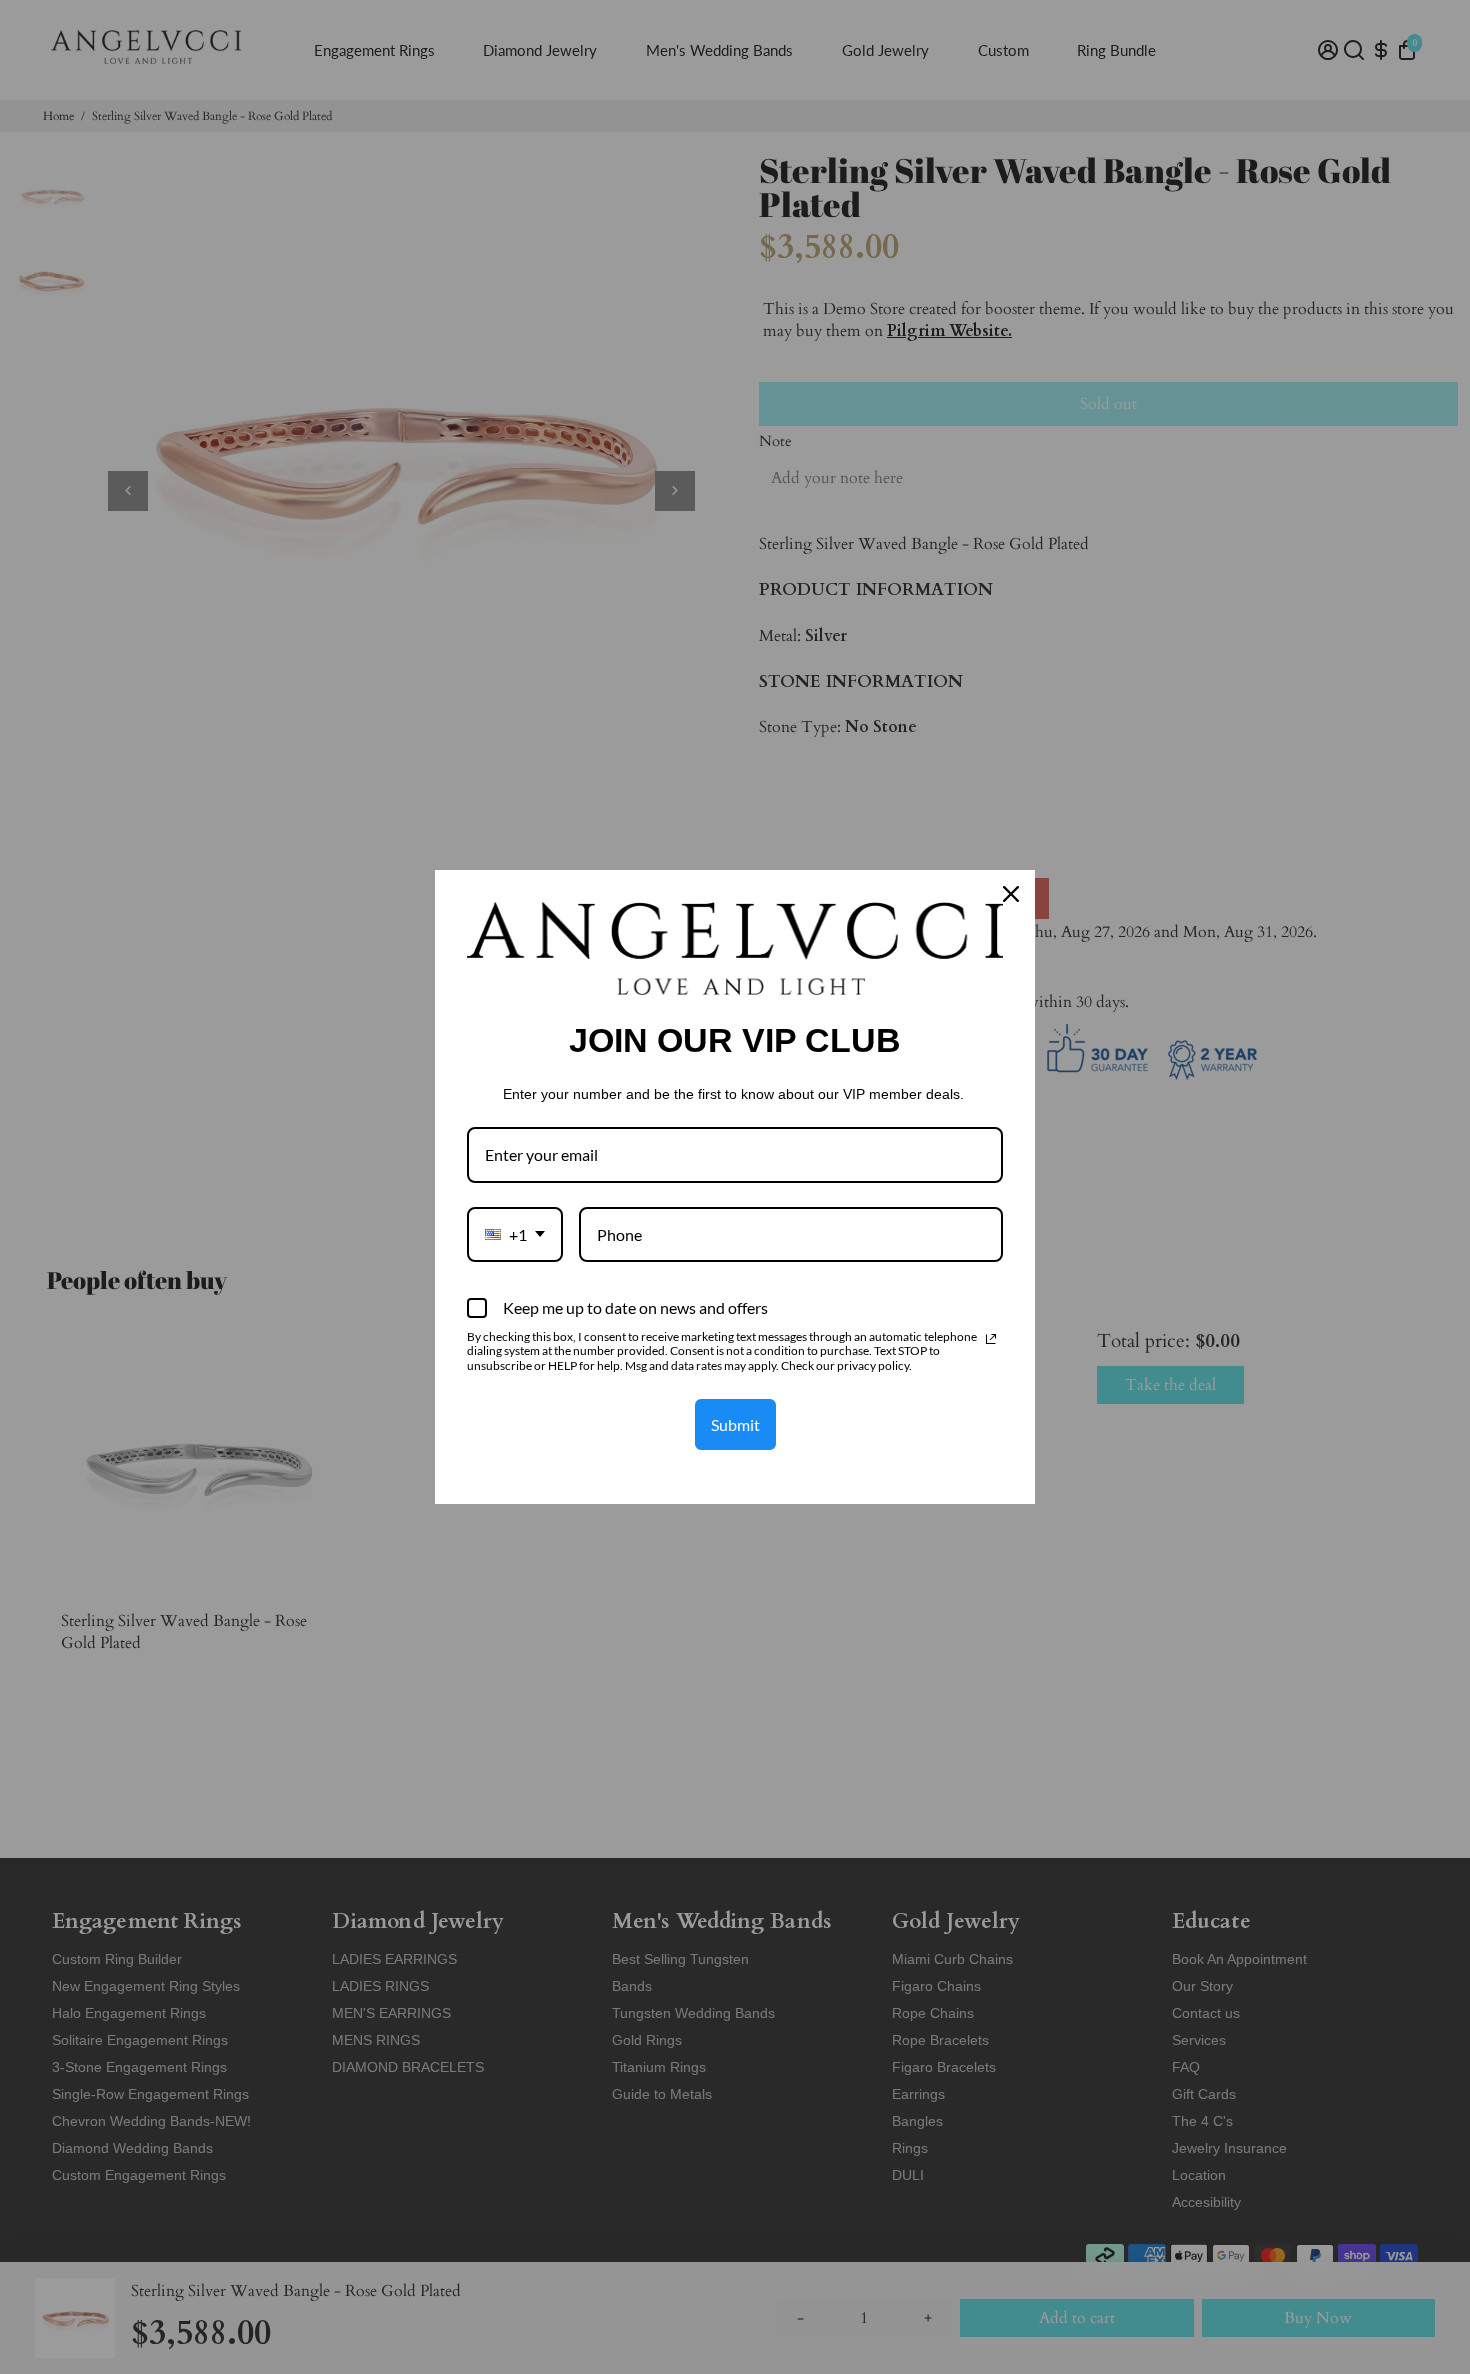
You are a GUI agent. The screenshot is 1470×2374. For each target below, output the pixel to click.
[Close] (1011, 894)
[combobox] (515, 1234)
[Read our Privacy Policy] (991, 1339)
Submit (735, 1424)
